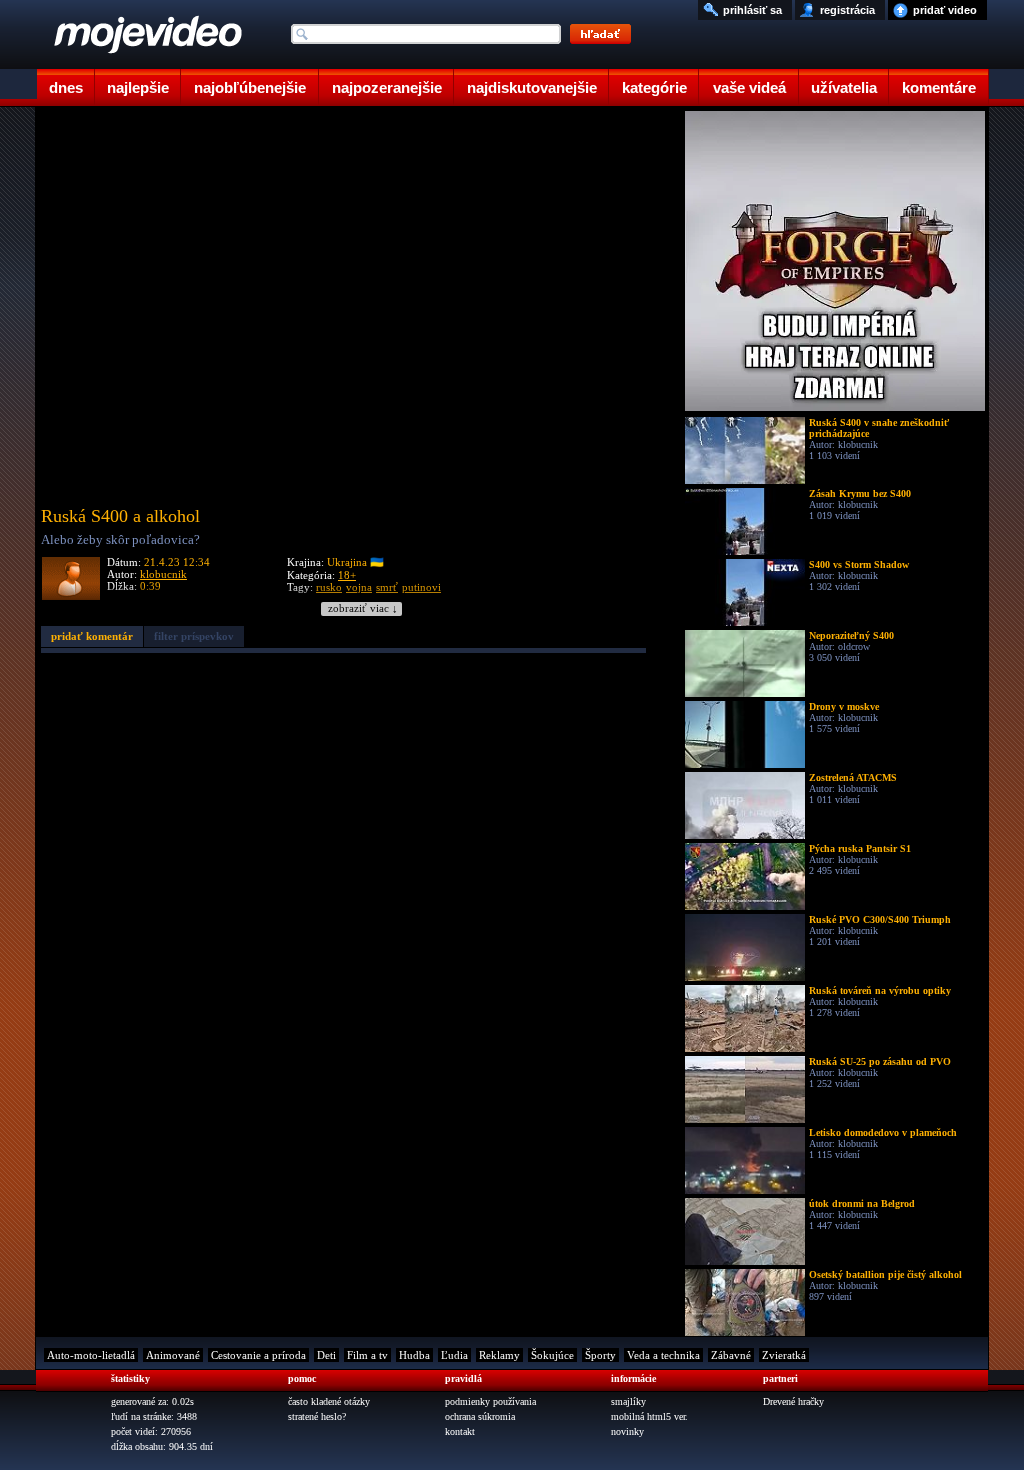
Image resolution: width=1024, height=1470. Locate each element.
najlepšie (138, 87)
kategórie (654, 87)
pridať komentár (92, 636)
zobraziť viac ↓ (363, 608)
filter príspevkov (194, 636)
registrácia (847, 10)
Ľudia (454, 1355)
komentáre (939, 87)
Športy (600, 1355)
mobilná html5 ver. (649, 1416)
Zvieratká (784, 1355)
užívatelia (844, 87)
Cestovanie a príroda (258, 1355)
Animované (173, 1355)
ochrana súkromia (480, 1416)
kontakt (460, 1431)
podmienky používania (490, 1401)
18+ (347, 575)
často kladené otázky (329, 1401)
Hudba (414, 1355)
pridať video (945, 10)
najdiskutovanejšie (532, 87)
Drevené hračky (793, 1401)
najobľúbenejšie (250, 87)
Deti (326, 1355)
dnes (66, 87)
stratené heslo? (317, 1416)
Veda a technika (663, 1355)
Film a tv (367, 1355)
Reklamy (499, 1355)
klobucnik (163, 574)
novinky (627, 1431)
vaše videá (749, 87)
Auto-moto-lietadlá (91, 1355)
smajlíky (628, 1401)
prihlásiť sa (752, 10)
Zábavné (731, 1355)
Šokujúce (552, 1355)
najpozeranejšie (387, 87)
